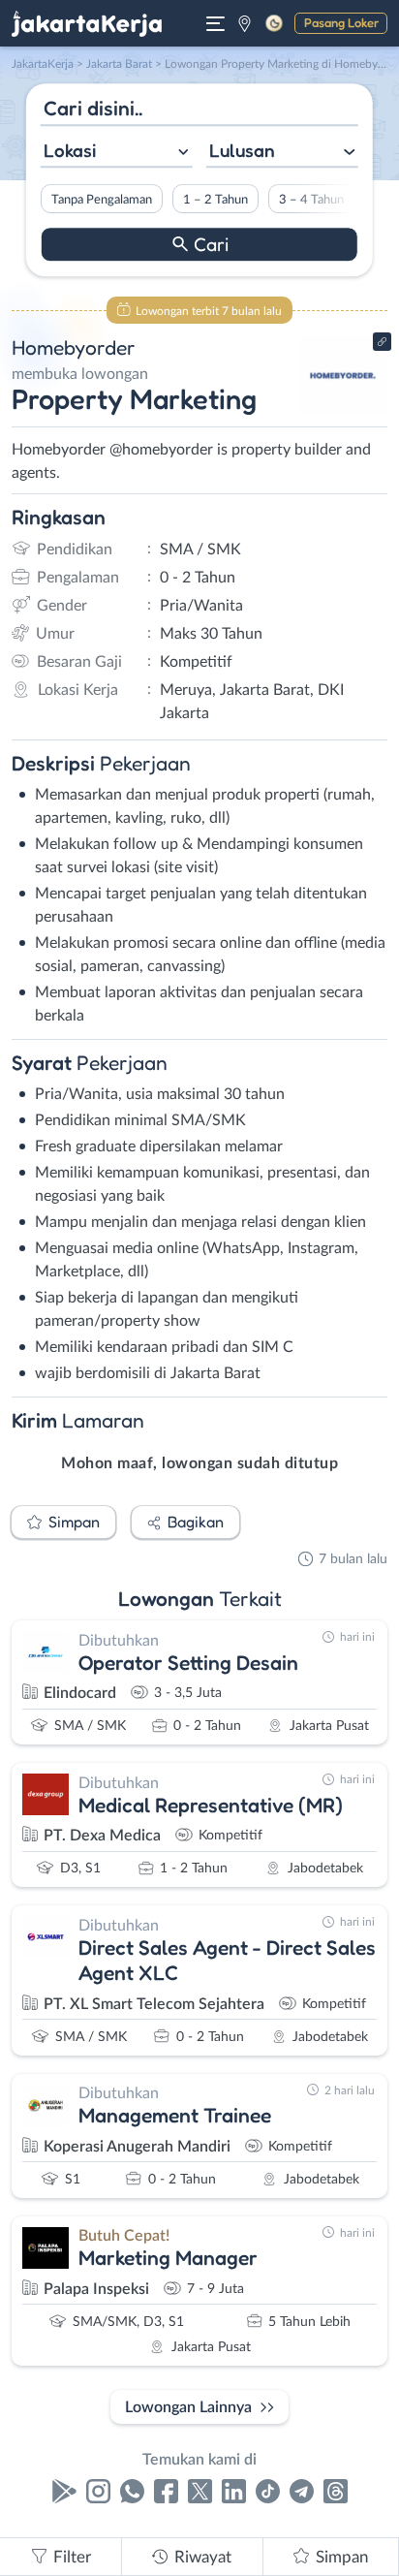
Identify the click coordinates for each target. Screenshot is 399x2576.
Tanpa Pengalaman (102, 200)
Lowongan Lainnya (188, 2407)
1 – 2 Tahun (215, 200)
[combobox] (117, 153)
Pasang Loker (341, 22)
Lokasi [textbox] (70, 150)
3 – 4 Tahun (311, 200)
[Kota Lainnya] (245, 23)
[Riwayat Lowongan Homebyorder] (343, 409)
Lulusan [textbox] (242, 150)
